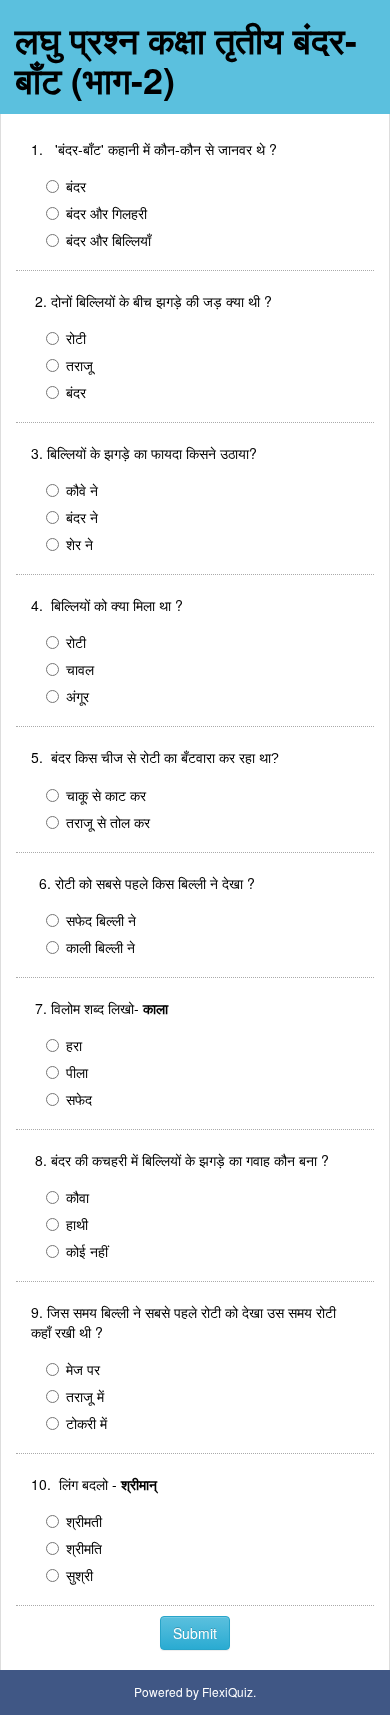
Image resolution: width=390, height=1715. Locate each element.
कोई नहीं (87, 1251)
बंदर (76, 186)
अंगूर (77, 696)
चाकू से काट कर (106, 795)
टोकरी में (86, 1423)
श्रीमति (84, 1548)
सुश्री (79, 1575)
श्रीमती (84, 1521)
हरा (74, 1045)
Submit (195, 1633)
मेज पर (83, 1369)
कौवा (77, 1197)
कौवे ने (82, 490)
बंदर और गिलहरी (106, 213)
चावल (80, 669)
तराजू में (85, 1396)
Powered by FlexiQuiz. (195, 1691)
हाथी (77, 1224)
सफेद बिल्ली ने (101, 920)
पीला (77, 1072)
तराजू (79, 365)
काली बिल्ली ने (100, 947)
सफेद (79, 1099)
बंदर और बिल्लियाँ (108, 240)
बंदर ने (82, 517)
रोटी (76, 338)
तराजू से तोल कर (108, 822)
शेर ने (79, 544)
